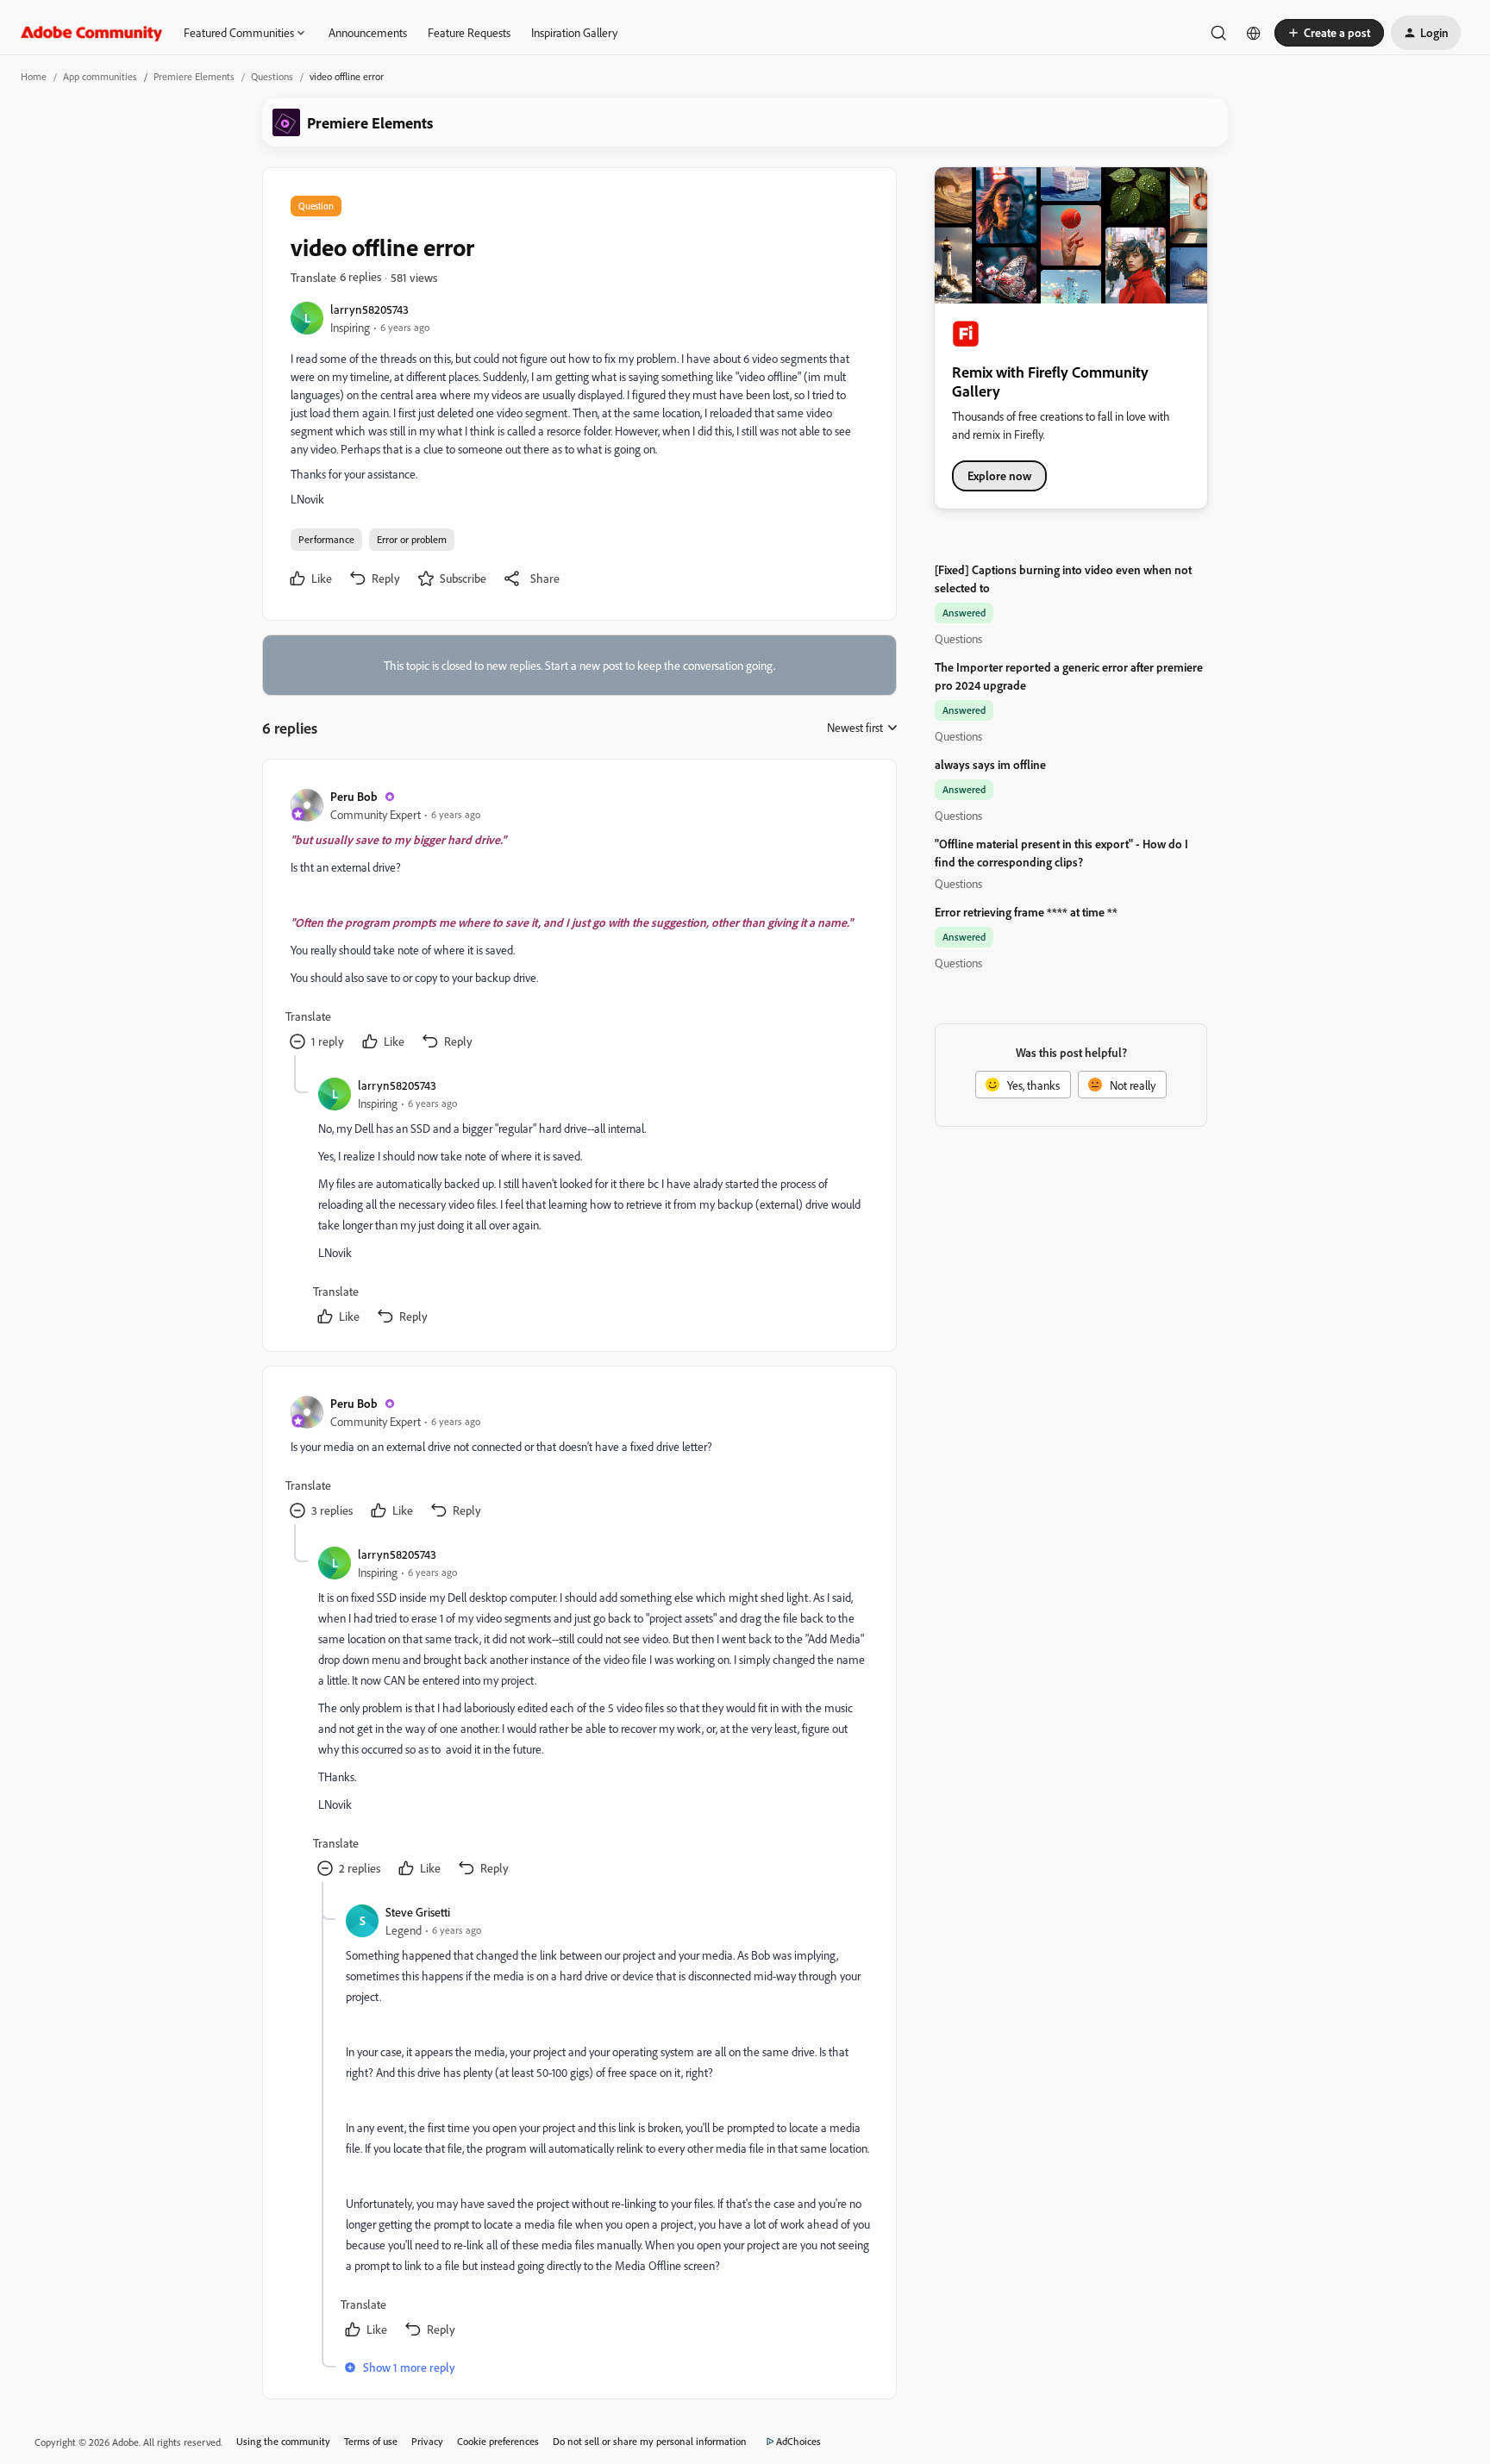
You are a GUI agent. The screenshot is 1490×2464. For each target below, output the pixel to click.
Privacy (427, 2441)
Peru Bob (354, 796)
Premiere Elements (194, 76)
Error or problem (412, 539)
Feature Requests (469, 32)
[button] (1329, 33)
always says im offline (990, 764)
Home (34, 76)
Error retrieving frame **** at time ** (1026, 912)
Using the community (283, 2441)
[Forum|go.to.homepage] (92, 33)
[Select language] (1254, 33)
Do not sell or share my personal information (650, 2441)
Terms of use (371, 2441)
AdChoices (798, 2441)
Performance (326, 539)
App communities (100, 76)
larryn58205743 (369, 309)
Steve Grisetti (418, 1912)
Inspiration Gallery (574, 32)
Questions (272, 76)
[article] (579, 921)
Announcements (368, 32)
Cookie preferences (498, 2441)
